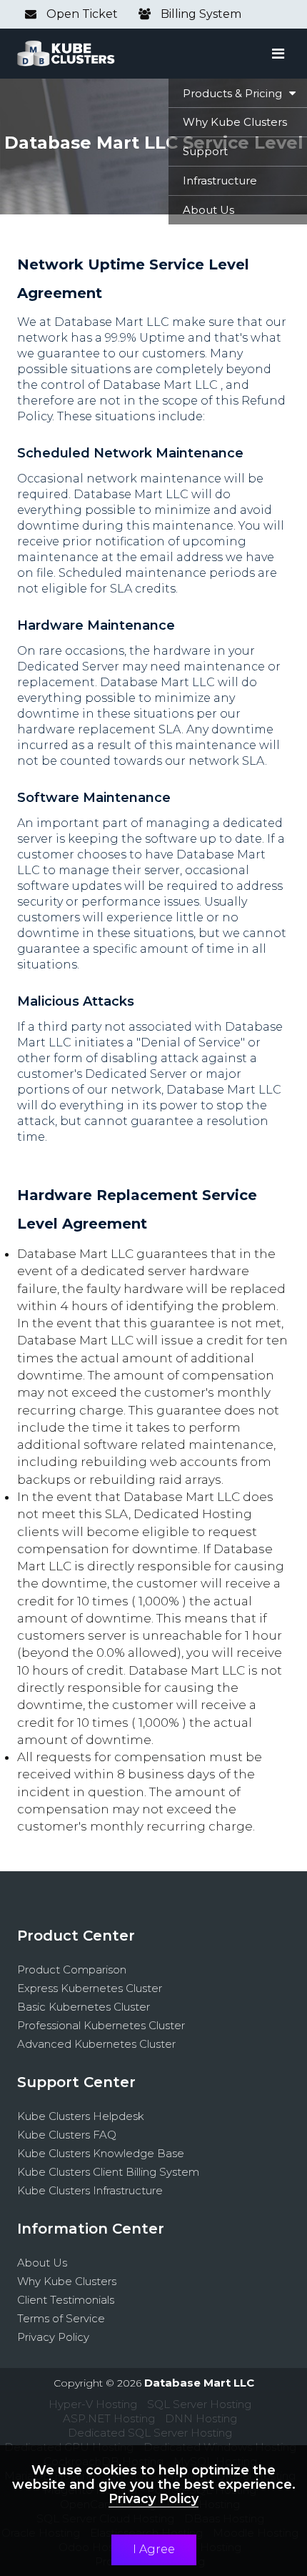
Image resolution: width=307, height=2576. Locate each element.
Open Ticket (81, 14)
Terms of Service (61, 2318)
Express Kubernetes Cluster (90, 1988)
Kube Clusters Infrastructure (90, 2190)
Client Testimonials (66, 2300)
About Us (42, 2263)
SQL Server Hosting (199, 2404)
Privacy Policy (53, 2337)
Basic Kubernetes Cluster (84, 2007)
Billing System (200, 14)
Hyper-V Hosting (93, 2404)
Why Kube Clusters (67, 2281)
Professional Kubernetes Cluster (101, 2025)
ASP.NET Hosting (109, 2418)
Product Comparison (72, 1970)
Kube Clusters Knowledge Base (101, 2153)
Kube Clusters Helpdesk (81, 2116)
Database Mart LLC (199, 2383)
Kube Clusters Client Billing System (108, 2172)
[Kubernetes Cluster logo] (66, 54)
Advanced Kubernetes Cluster (96, 2044)
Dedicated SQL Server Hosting (150, 2433)
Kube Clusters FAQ (67, 2135)
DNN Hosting (201, 2418)
